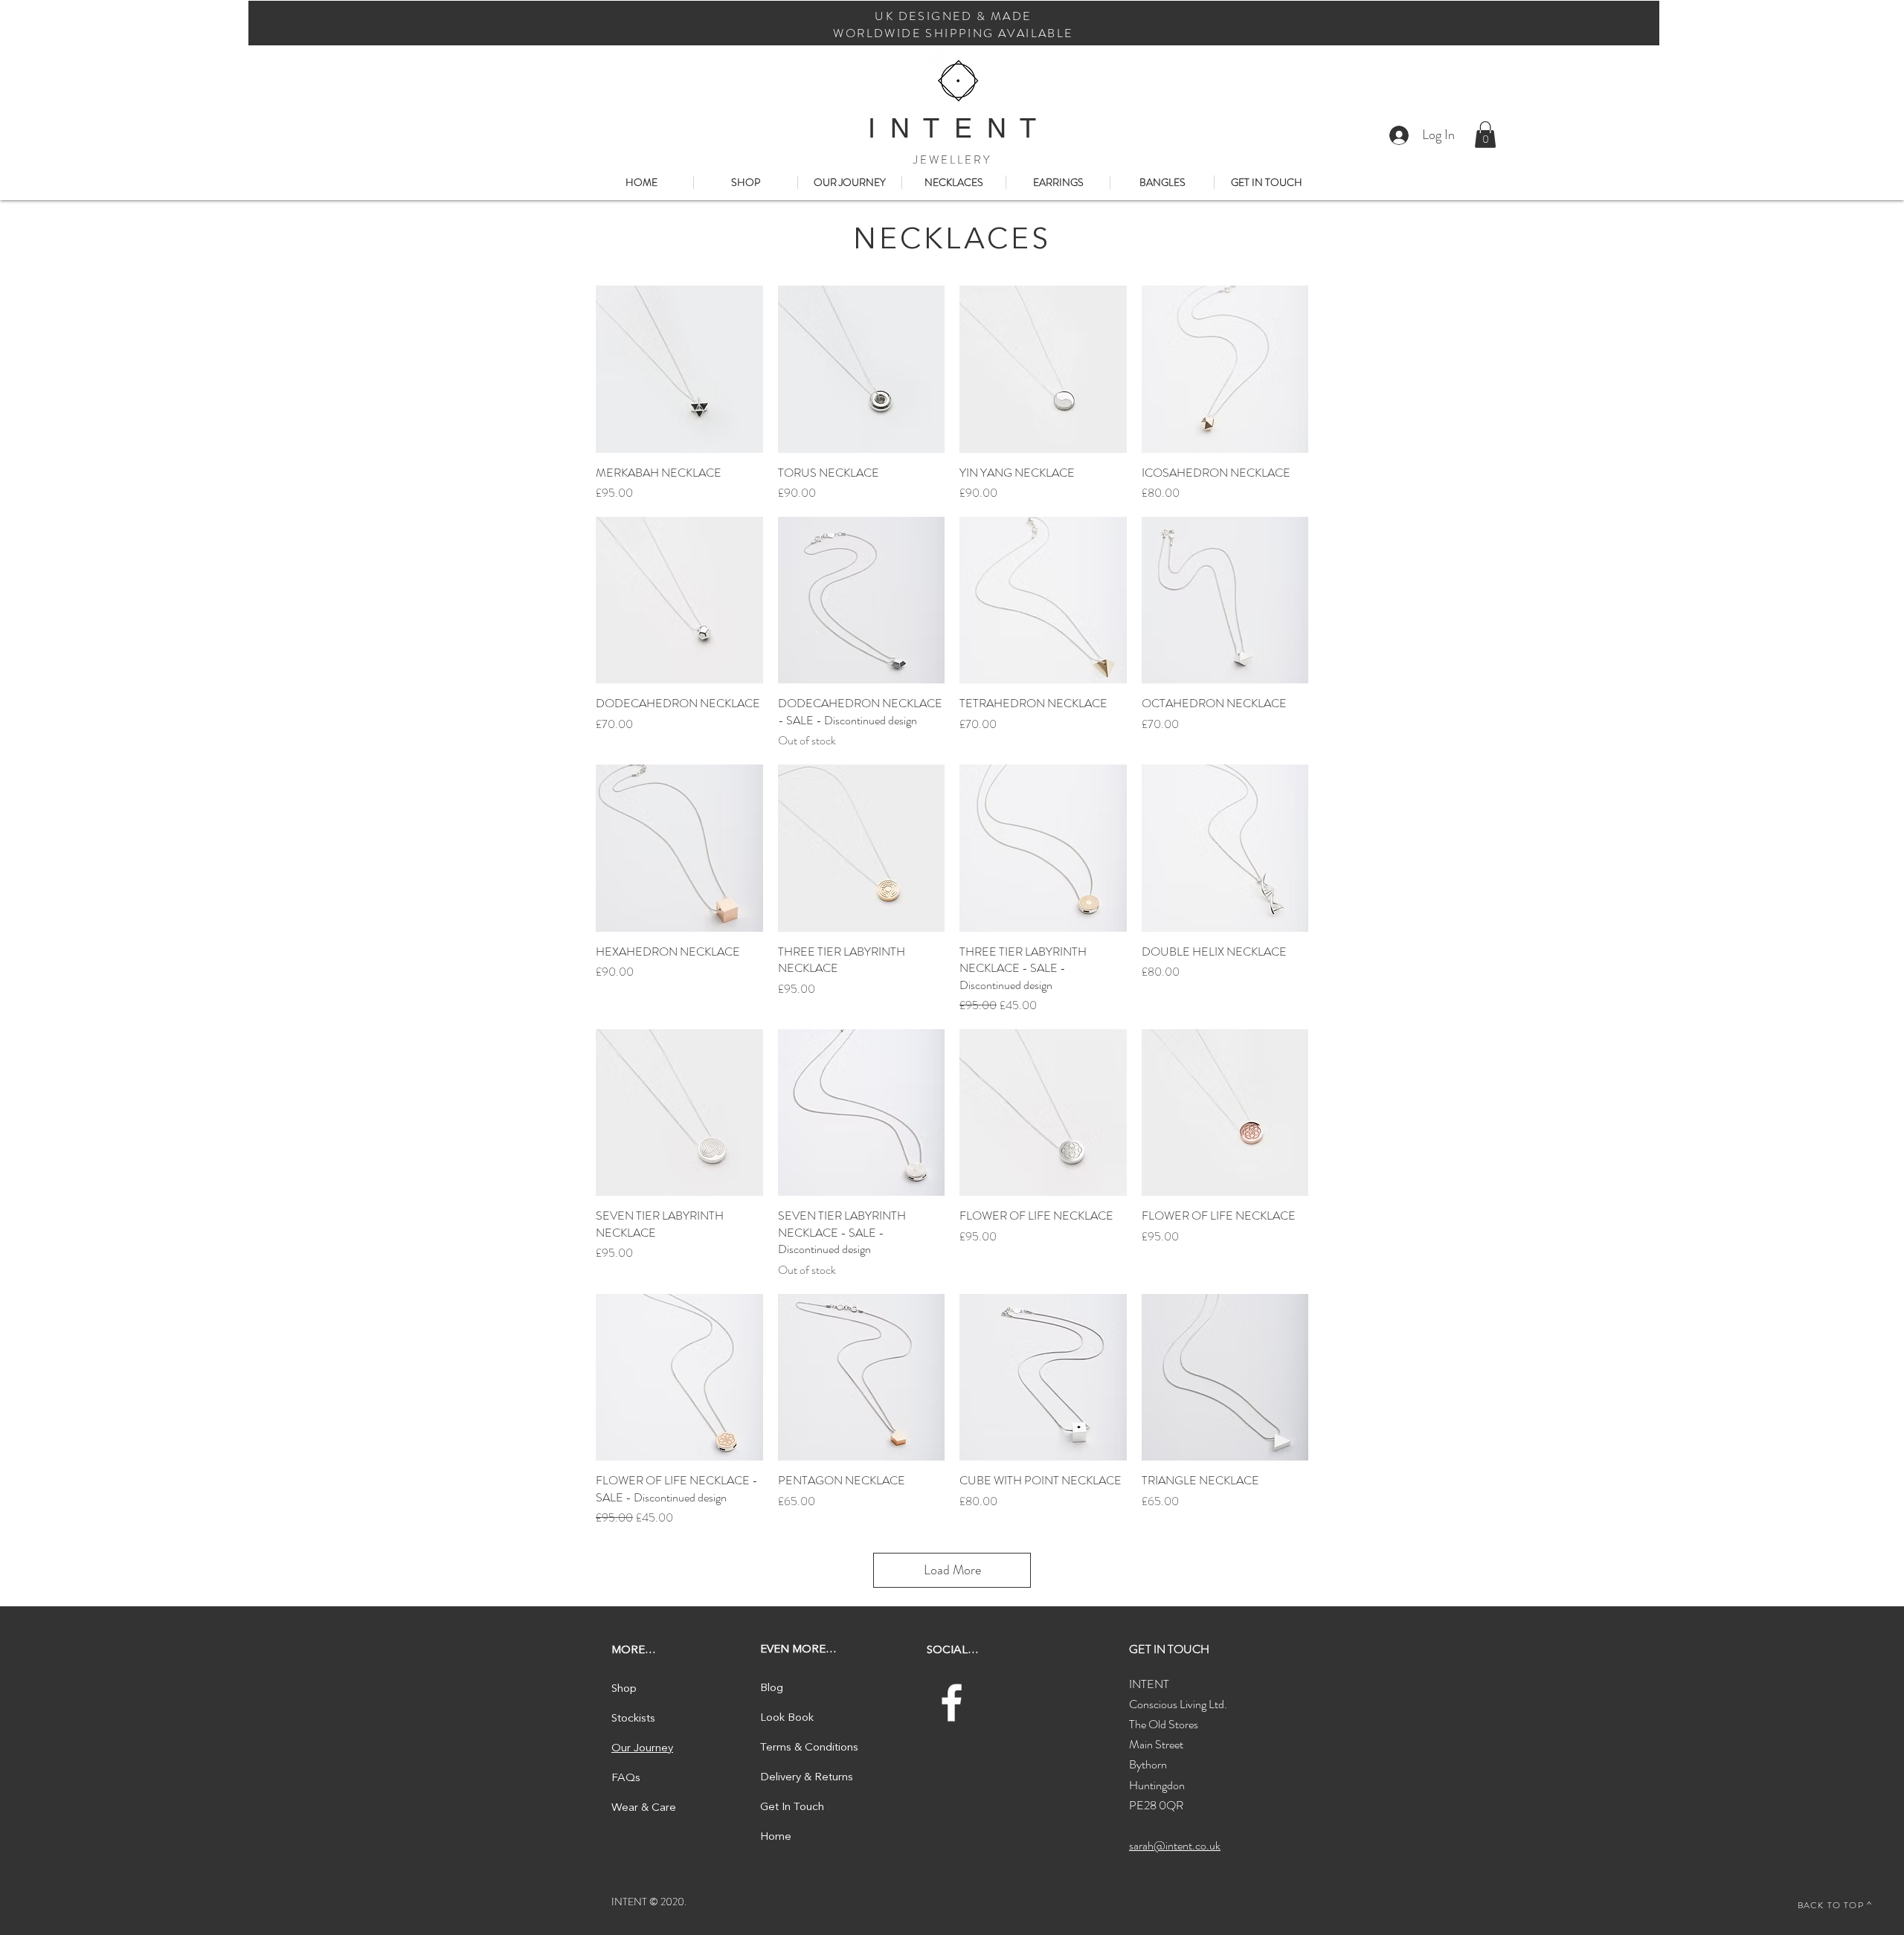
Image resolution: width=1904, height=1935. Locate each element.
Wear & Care (644, 1808)
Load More (952, 1570)
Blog (772, 1688)
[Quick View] (679, 369)
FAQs (626, 1778)
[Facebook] (952, 1703)
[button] (1485, 135)
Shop (624, 1689)
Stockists (633, 1719)
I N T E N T (952, 128)
